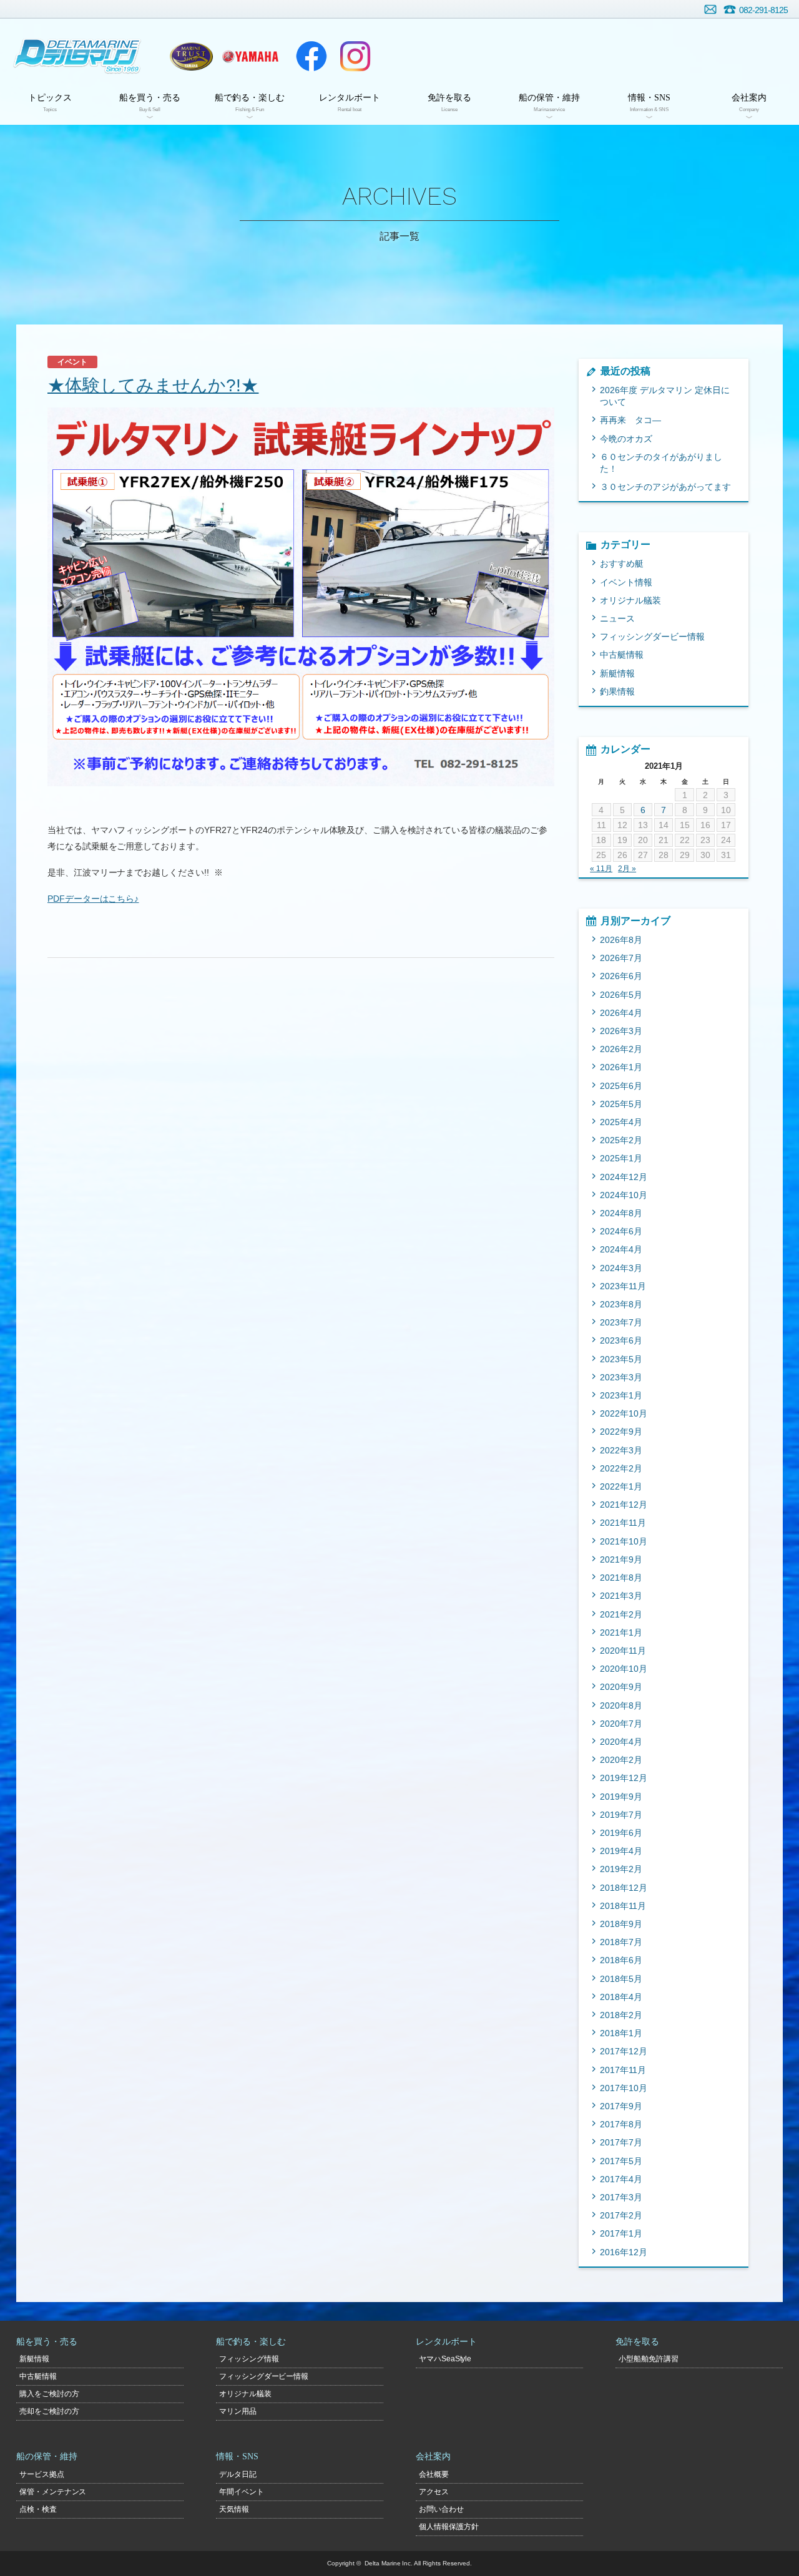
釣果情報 (617, 691)
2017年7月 (621, 2142)
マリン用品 (238, 2411)
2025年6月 (621, 1086)
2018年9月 (621, 1924)
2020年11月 (623, 1651)
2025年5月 (621, 1104)
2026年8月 (621, 940)
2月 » (627, 869)
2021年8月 (621, 1578)
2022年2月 (621, 1468)
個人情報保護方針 (449, 2527)
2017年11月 (623, 2070)
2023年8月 (621, 1304)
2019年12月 (624, 1778)
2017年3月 (621, 2197)
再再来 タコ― (630, 420)
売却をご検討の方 (49, 2411)
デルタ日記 (238, 2474)
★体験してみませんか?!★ (153, 385)
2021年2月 (621, 1614)
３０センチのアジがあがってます (665, 487)
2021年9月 (621, 1559)
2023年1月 (621, 1395)
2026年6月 (621, 976)
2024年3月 (621, 1268)
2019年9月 (621, 1797)
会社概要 (434, 2474)
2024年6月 (621, 1231)
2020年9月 (621, 1687)
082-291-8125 (763, 10)
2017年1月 (621, 2233)
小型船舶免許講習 (649, 2359)
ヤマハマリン (250, 56)
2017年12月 (624, 2051)
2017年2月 (621, 2215)
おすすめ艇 (622, 563)
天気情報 (234, 2509)
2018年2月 (621, 2015)
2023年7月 (621, 1322)
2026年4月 (621, 1013)
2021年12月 (624, 1505)
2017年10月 (624, 2088)
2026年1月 (621, 1067)
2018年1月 (621, 2033)
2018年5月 (621, 1979)
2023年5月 (621, 1359)
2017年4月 (621, 2179)
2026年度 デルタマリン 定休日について (665, 396)
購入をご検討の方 (49, 2394)
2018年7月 (621, 1942)
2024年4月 (621, 1249)
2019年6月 (621, 1833)
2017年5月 (621, 2161)
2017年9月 (621, 2106)
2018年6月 (621, 1960)
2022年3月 (621, 1450)
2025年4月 (621, 1122)
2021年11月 (623, 1523)
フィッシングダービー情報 (652, 637)
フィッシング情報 (249, 2359)
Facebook (311, 56)
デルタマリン (76, 56)
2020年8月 (621, 1705)
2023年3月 (621, 1377)
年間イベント (242, 2492)
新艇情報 (617, 673)
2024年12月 (624, 1177)
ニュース (617, 618)
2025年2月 (621, 1140)
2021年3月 (621, 1596)
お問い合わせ (710, 9)
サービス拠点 (42, 2474)
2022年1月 (621, 1486)
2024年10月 (624, 1195)
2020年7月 (621, 1724)
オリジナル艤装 (630, 600)
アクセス (434, 2492)
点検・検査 (38, 2509)
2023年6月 (621, 1340)
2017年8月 (621, 2124)
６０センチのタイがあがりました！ (661, 463)
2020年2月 (621, 1760)
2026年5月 (621, 995)
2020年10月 (624, 1669)
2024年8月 (621, 1213)
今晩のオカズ (626, 439)
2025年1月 (621, 1158)
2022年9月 (621, 1432)
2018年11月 (623, 1906)
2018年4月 (621, 1997)
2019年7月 (621, 1815)
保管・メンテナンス (53, 2492)
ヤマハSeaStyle (445, 2359)
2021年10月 (624, 1541)
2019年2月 (621, 1869)
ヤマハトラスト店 (191, 56)
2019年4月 (621, 1851)
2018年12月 (624, 1888)
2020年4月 (621, 1742)
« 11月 (601, 869)
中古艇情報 (622, 655)
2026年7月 (621, 958)
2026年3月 (621, 1031)
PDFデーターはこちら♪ (93, 899)
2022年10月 (624, 1413)
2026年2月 (621, 1049)
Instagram (355, 56)
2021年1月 (621, 1632)
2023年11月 (623, 1286)
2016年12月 (624, 2252)
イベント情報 (626, 582)
